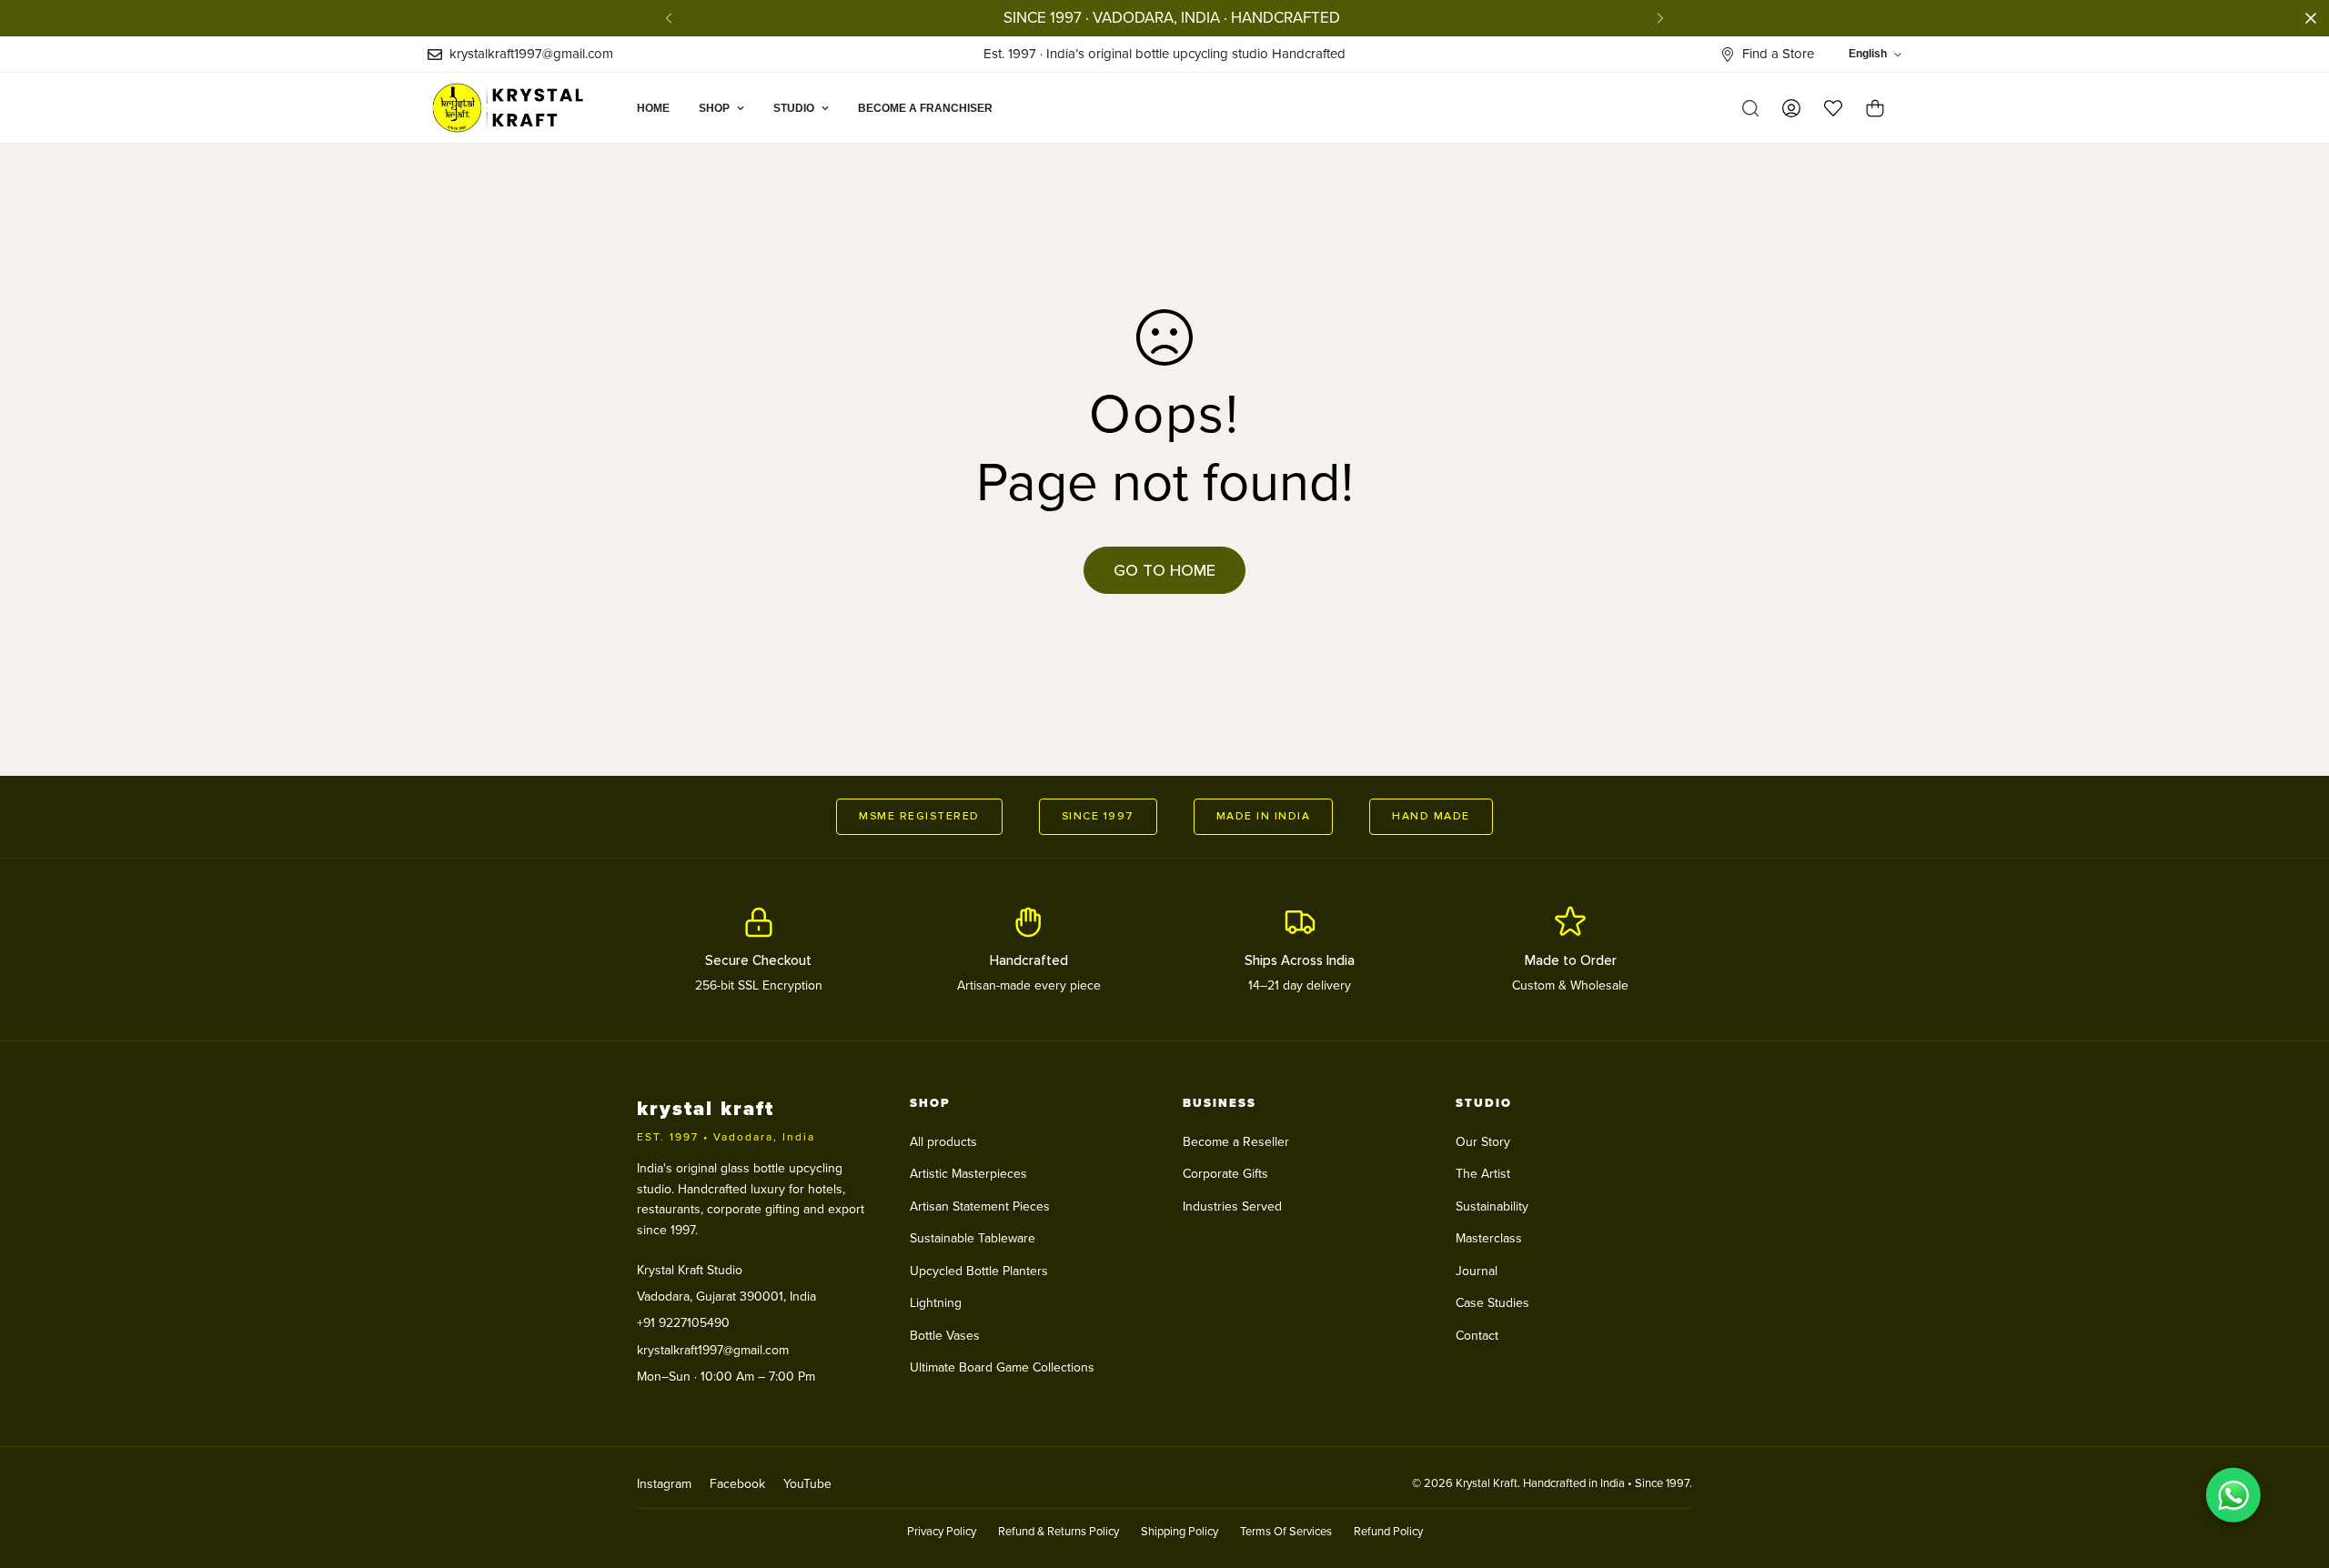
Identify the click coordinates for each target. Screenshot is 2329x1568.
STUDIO (794, 108)
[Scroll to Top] (2294, 1469)
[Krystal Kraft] (517, 108)
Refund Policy (1388, 1532)
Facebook (737, 1484)
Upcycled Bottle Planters (979, 1271)
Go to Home (1164, 570)
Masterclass (1489, 1238)
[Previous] (669, 18)
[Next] (1660, 18)
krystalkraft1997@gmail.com (713, 1350)
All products (943, 1142)
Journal (1477, 1271)
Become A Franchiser (925, 108)
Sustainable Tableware (973, 1238)
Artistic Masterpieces (968, 1174)
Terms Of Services (1286, 1532)
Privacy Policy (942, 1532)
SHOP (714, 108)
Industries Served (1232, 1206)
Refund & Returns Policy (1059, 1532)
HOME (653, 108)
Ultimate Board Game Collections (1002, 1367)
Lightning (936, 1303)
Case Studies (1492, 1303)
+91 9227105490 (683, 1323)
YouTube (807, 1484)
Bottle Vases (945, 1336)
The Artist (1483, 1174)
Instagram (664, 1484)
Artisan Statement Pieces (980, 1206)
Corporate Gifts (1225, 1174)
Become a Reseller (1236, 1142)
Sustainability (1492, 1206)
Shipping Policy (1180, 1532)
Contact (1477, 1336)
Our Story (1483, 1142)
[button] (1875, 108)
